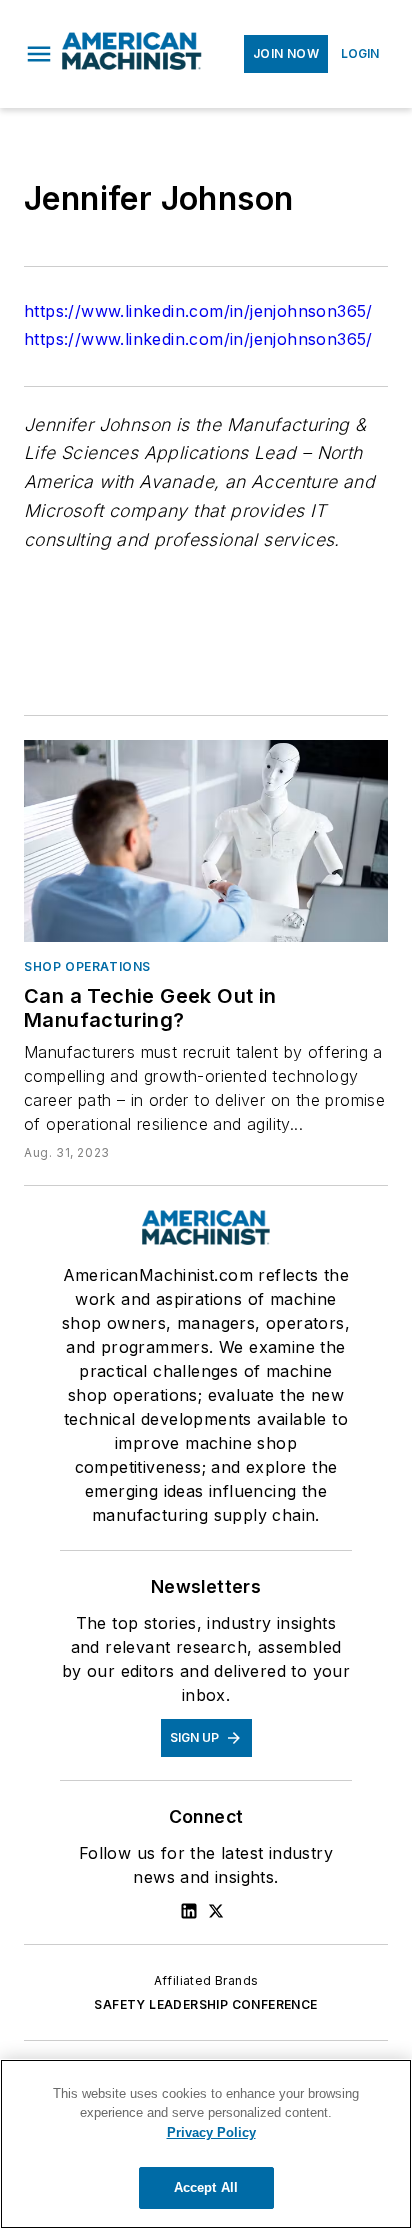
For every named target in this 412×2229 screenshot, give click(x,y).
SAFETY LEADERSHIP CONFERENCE (205, 2004)
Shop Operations (87, 966)
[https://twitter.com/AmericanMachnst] (216, 1911)
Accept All (206, 2187)
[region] (206, 2144)
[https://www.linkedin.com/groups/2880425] (189, 1911)
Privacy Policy (211, 2132)
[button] (39, 54)
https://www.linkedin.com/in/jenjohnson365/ (198, 311)
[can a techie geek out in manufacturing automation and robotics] (206, 841)
